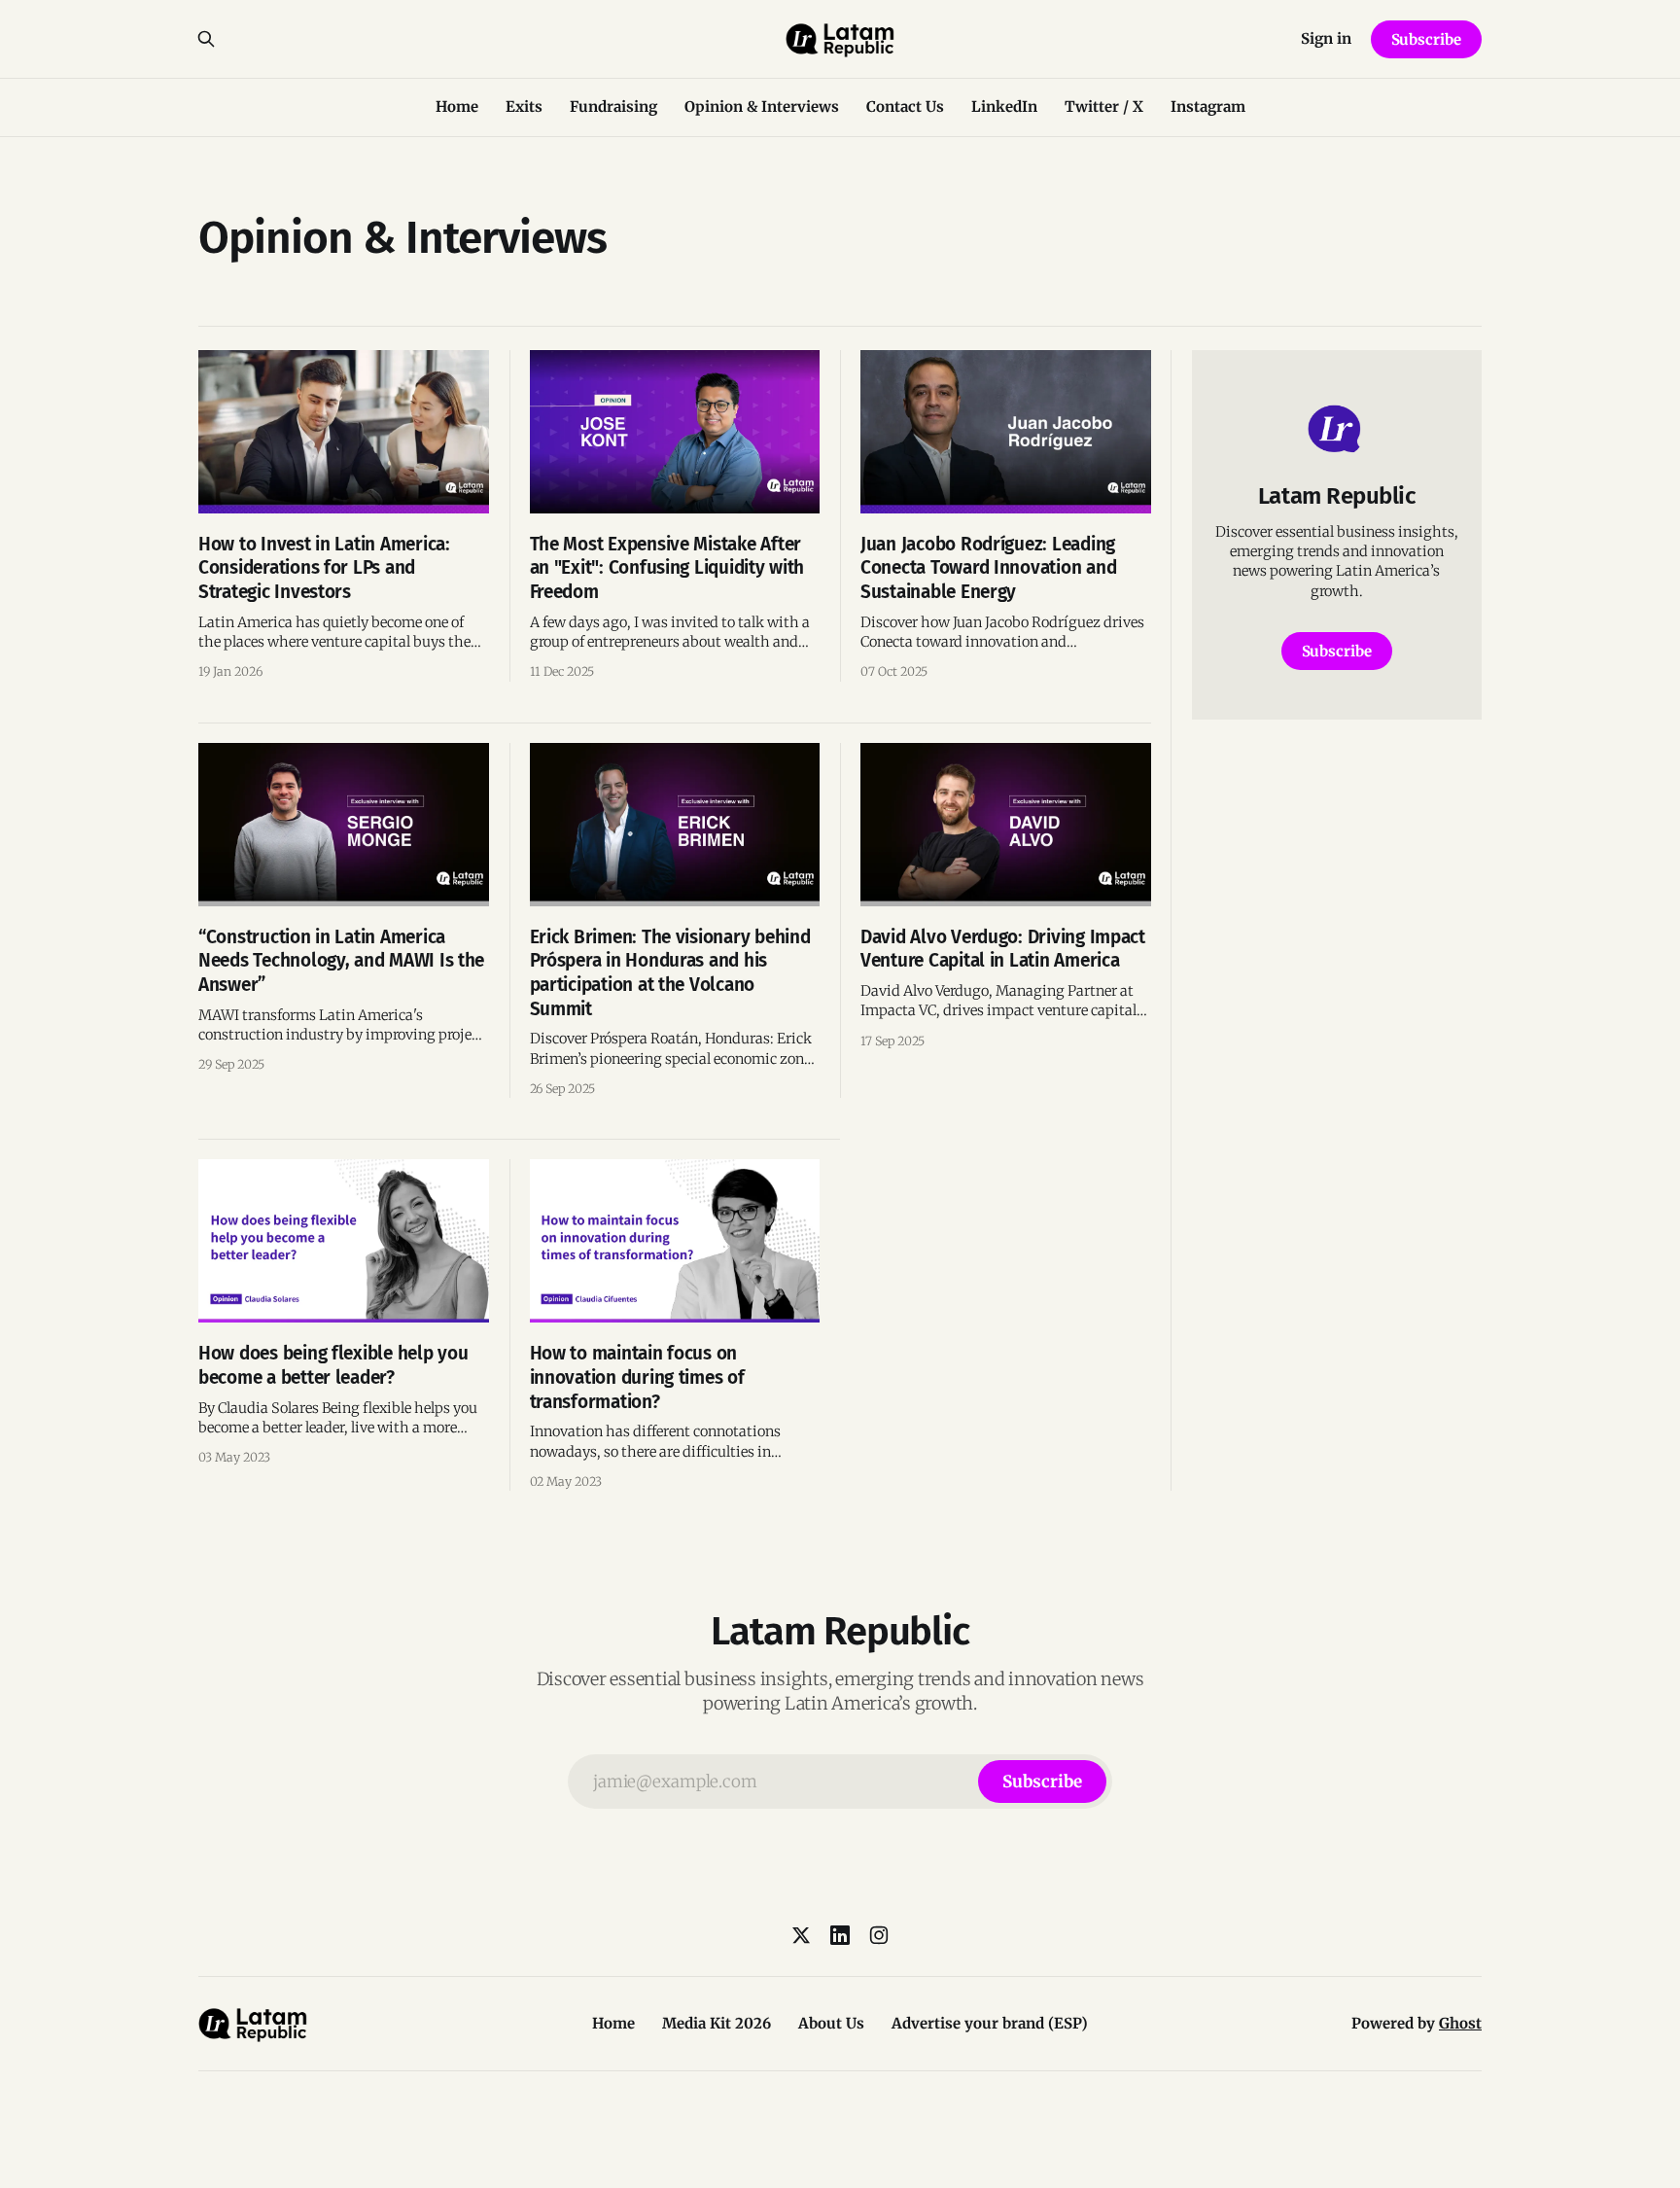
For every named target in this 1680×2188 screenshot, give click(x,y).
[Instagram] (879, 1935)
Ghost (1460, 2023)
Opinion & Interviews (762, 106)
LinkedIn (1004, 106)
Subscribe (1426, 39)
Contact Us (905, 106)
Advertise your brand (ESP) (990, 2023)
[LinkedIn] (840, 1935)
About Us (831, 2023)
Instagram (1208, 106)
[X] (801, 1935)
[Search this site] (206, 39)
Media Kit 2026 (717, 2023)
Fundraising (613, 106)
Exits (524, 106)
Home (457, 106)
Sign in (1326, 38)
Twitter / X (1104, 106)
